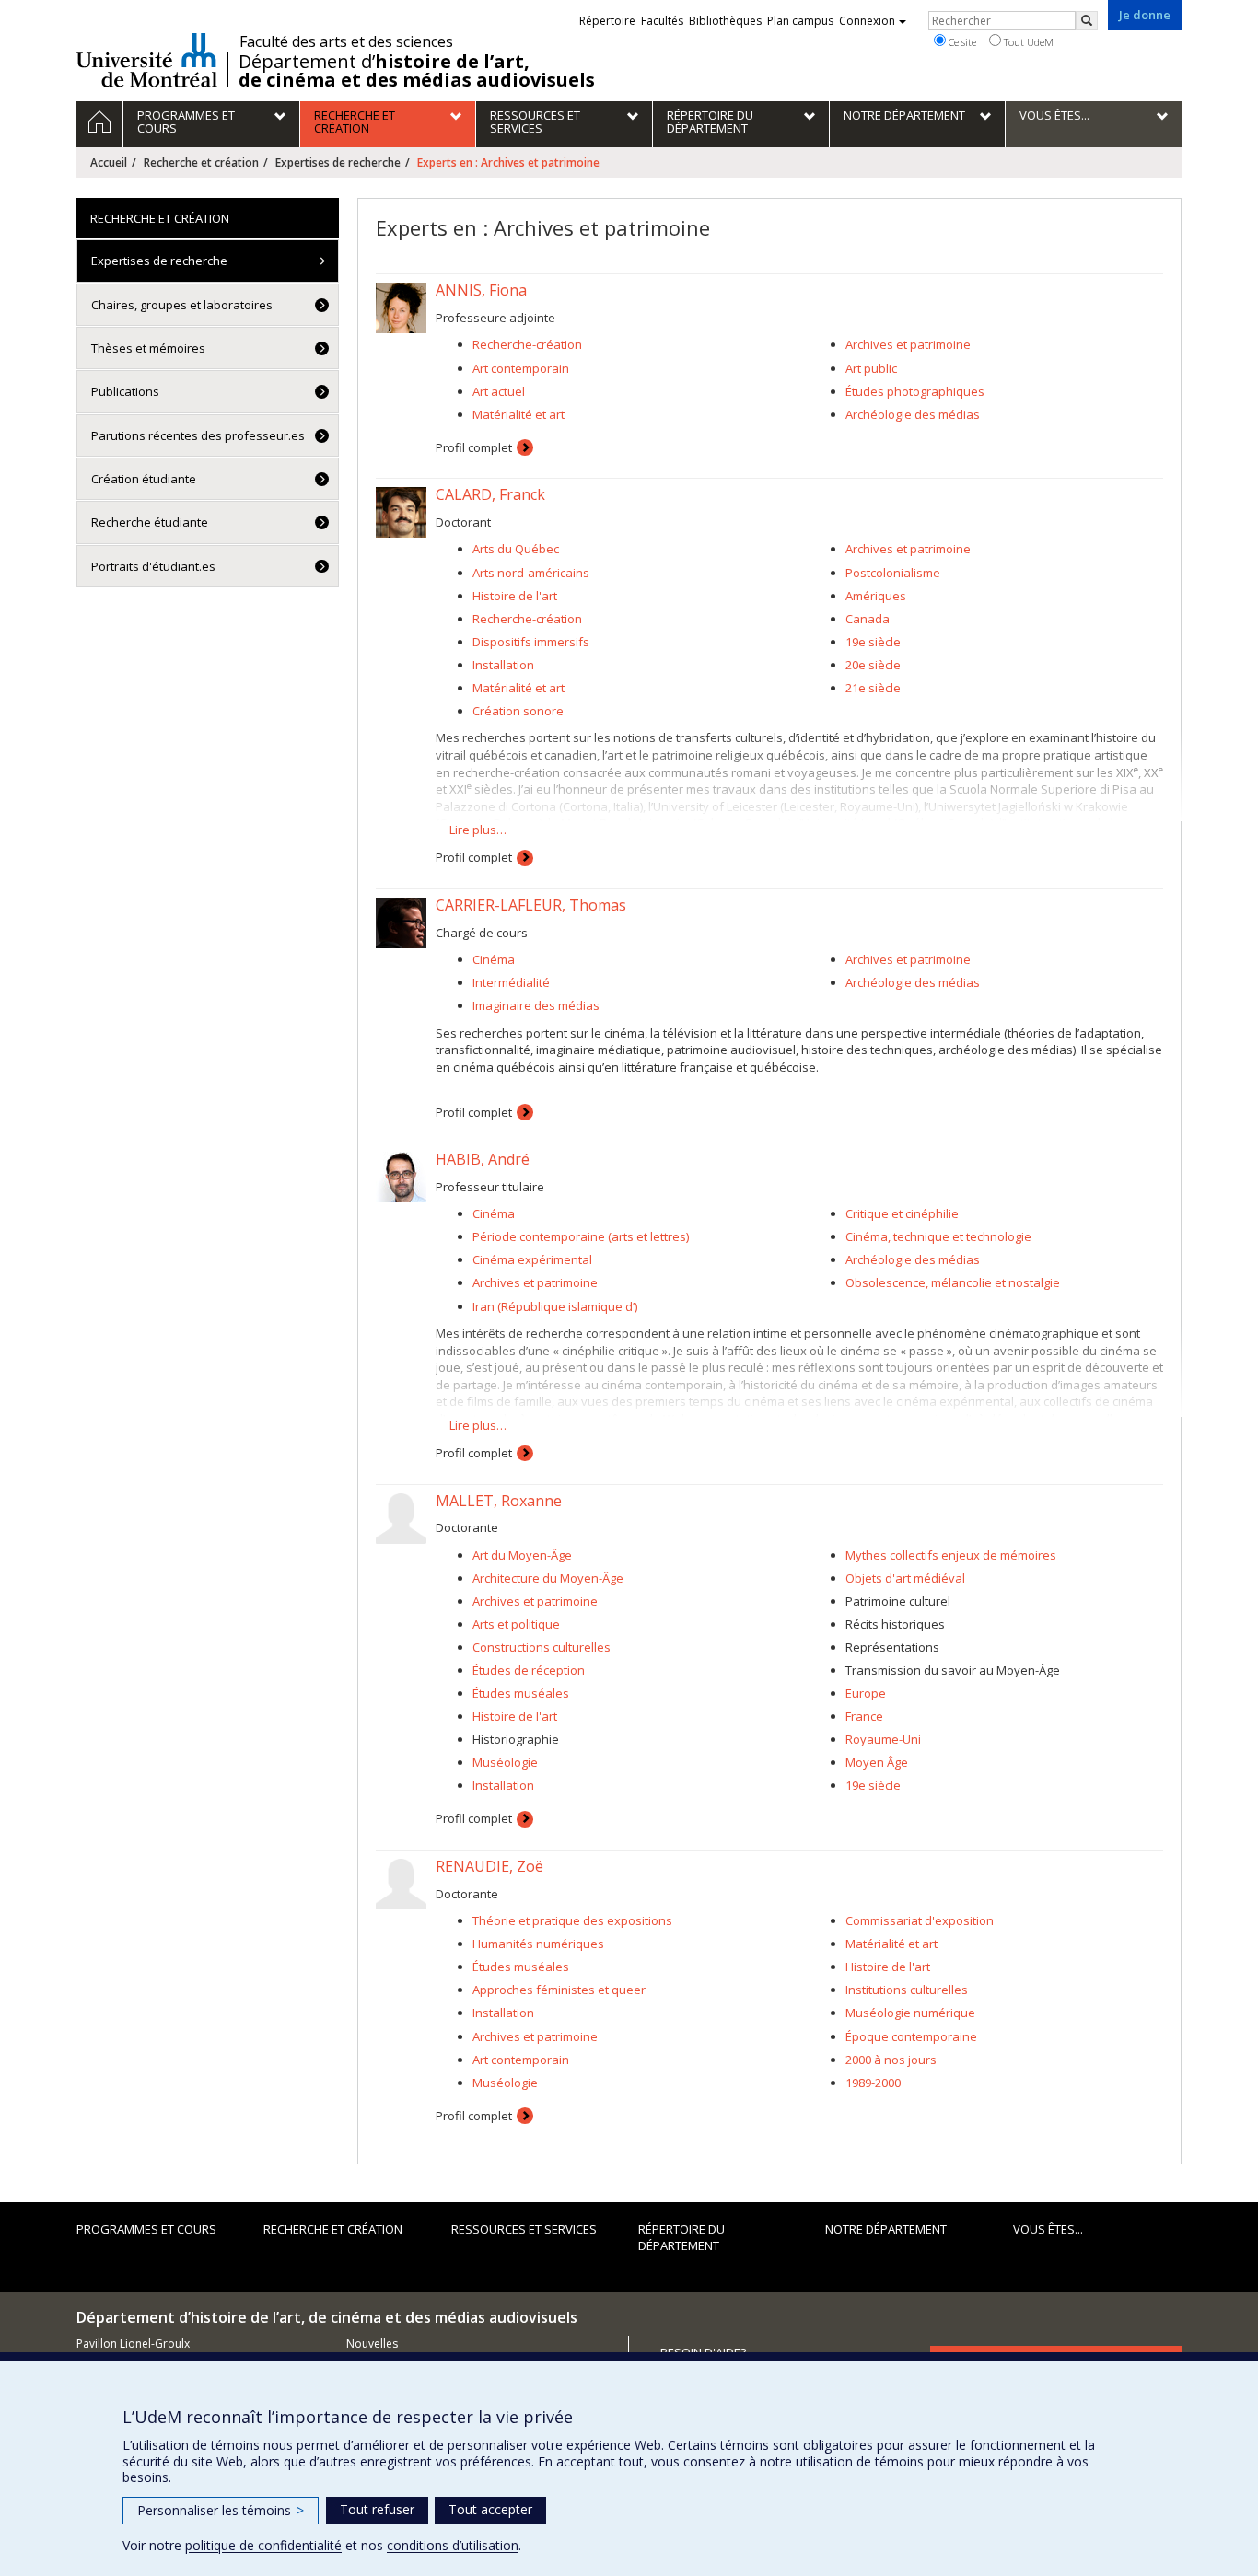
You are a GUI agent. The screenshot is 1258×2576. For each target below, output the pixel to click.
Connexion (867, 21)
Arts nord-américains (531, 573)
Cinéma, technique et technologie (938, 1236)
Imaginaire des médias (536, 1005)
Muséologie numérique (910, 2013)
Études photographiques (915, 391)
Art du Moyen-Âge (522, 1555)
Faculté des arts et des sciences (346, 41)
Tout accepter (490, 2509)
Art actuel (499, 391)
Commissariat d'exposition (920, 1920)
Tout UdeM (1027, 42)
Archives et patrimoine (908, 344)
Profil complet (474, 447)
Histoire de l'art (515, 596)
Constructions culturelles (542, 1647)
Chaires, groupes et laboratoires (182, 305)
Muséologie (505, 1762)
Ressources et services (524, 2229)
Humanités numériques (538, 1944)
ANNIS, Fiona (481, 290)
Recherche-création (527, 344)
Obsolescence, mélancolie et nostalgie (953, 1282)
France (864, 1716)
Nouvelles (372, 2344)
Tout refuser (377, 2509)
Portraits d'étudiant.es (153, 566)
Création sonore (518, 711)
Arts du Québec (516, 549)
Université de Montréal (147, 60)
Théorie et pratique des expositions (572, 1920)
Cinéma (494, 959)
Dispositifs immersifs (531, 642)
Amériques (876, 596)
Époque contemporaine (911, 2036)
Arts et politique (516, 1624)
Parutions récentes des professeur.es (198, 435)
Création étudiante (144, 479)
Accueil (109, 162)
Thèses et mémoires (148, 348)
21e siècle (873, 688)
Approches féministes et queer (559, 1990)
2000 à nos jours (891, 2060)
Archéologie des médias (913, 414)
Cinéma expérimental (532, 1259)
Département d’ (417, 71)
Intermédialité (511, 982)
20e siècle (873, 665)
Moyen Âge (877, 1762)
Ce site (961, 42)
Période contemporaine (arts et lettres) (581, 1236)
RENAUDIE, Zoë (489, 1866)
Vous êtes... (1048, 2229)
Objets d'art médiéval (905, 1578)
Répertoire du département (681, 2238)
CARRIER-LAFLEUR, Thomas (531, 905)
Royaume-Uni (883, 1739)
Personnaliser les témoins (221, 2510)
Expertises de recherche (338, 162)
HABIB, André (483, 1159)
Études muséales (521, 1693)
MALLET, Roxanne (499, 1501)
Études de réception (529, 1670)
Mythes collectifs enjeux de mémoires (951, 1555)
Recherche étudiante (150, 522)
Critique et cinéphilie (902, 1213)
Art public (871, 368)
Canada (868, 619)
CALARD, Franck (490, 494)
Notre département (886, 2229)
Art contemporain (521, 368)
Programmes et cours (146, 2229)
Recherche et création (201, 162)
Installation (503, 665)
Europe (866, 1693)
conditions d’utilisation (453, 2545)
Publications (125, 391)
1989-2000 (873, 2083)
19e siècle (873, 642)
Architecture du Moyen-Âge (548, 1578)
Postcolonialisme (893, 573)
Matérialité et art (518, 414)
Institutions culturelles (907, 1990)
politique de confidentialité (263, 2545)
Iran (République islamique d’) (555, 1306)
